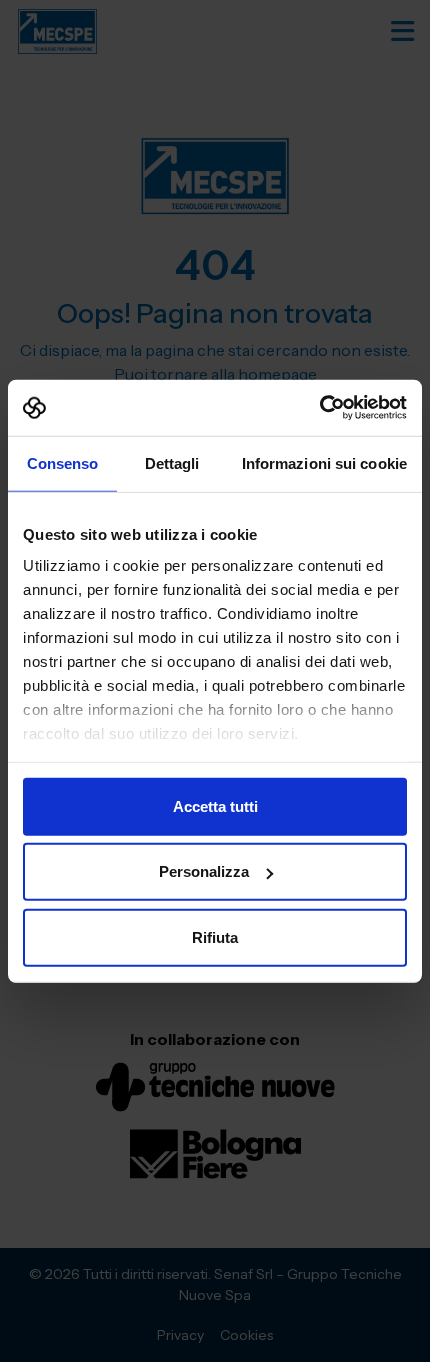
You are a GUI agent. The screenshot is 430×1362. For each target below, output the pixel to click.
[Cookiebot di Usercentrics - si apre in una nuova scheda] (319, 408)
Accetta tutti (215, 805)
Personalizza (204, 871)
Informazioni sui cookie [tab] (324, 462)
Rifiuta (215, 936)
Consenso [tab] (63, 462)
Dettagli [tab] (172, 462)
